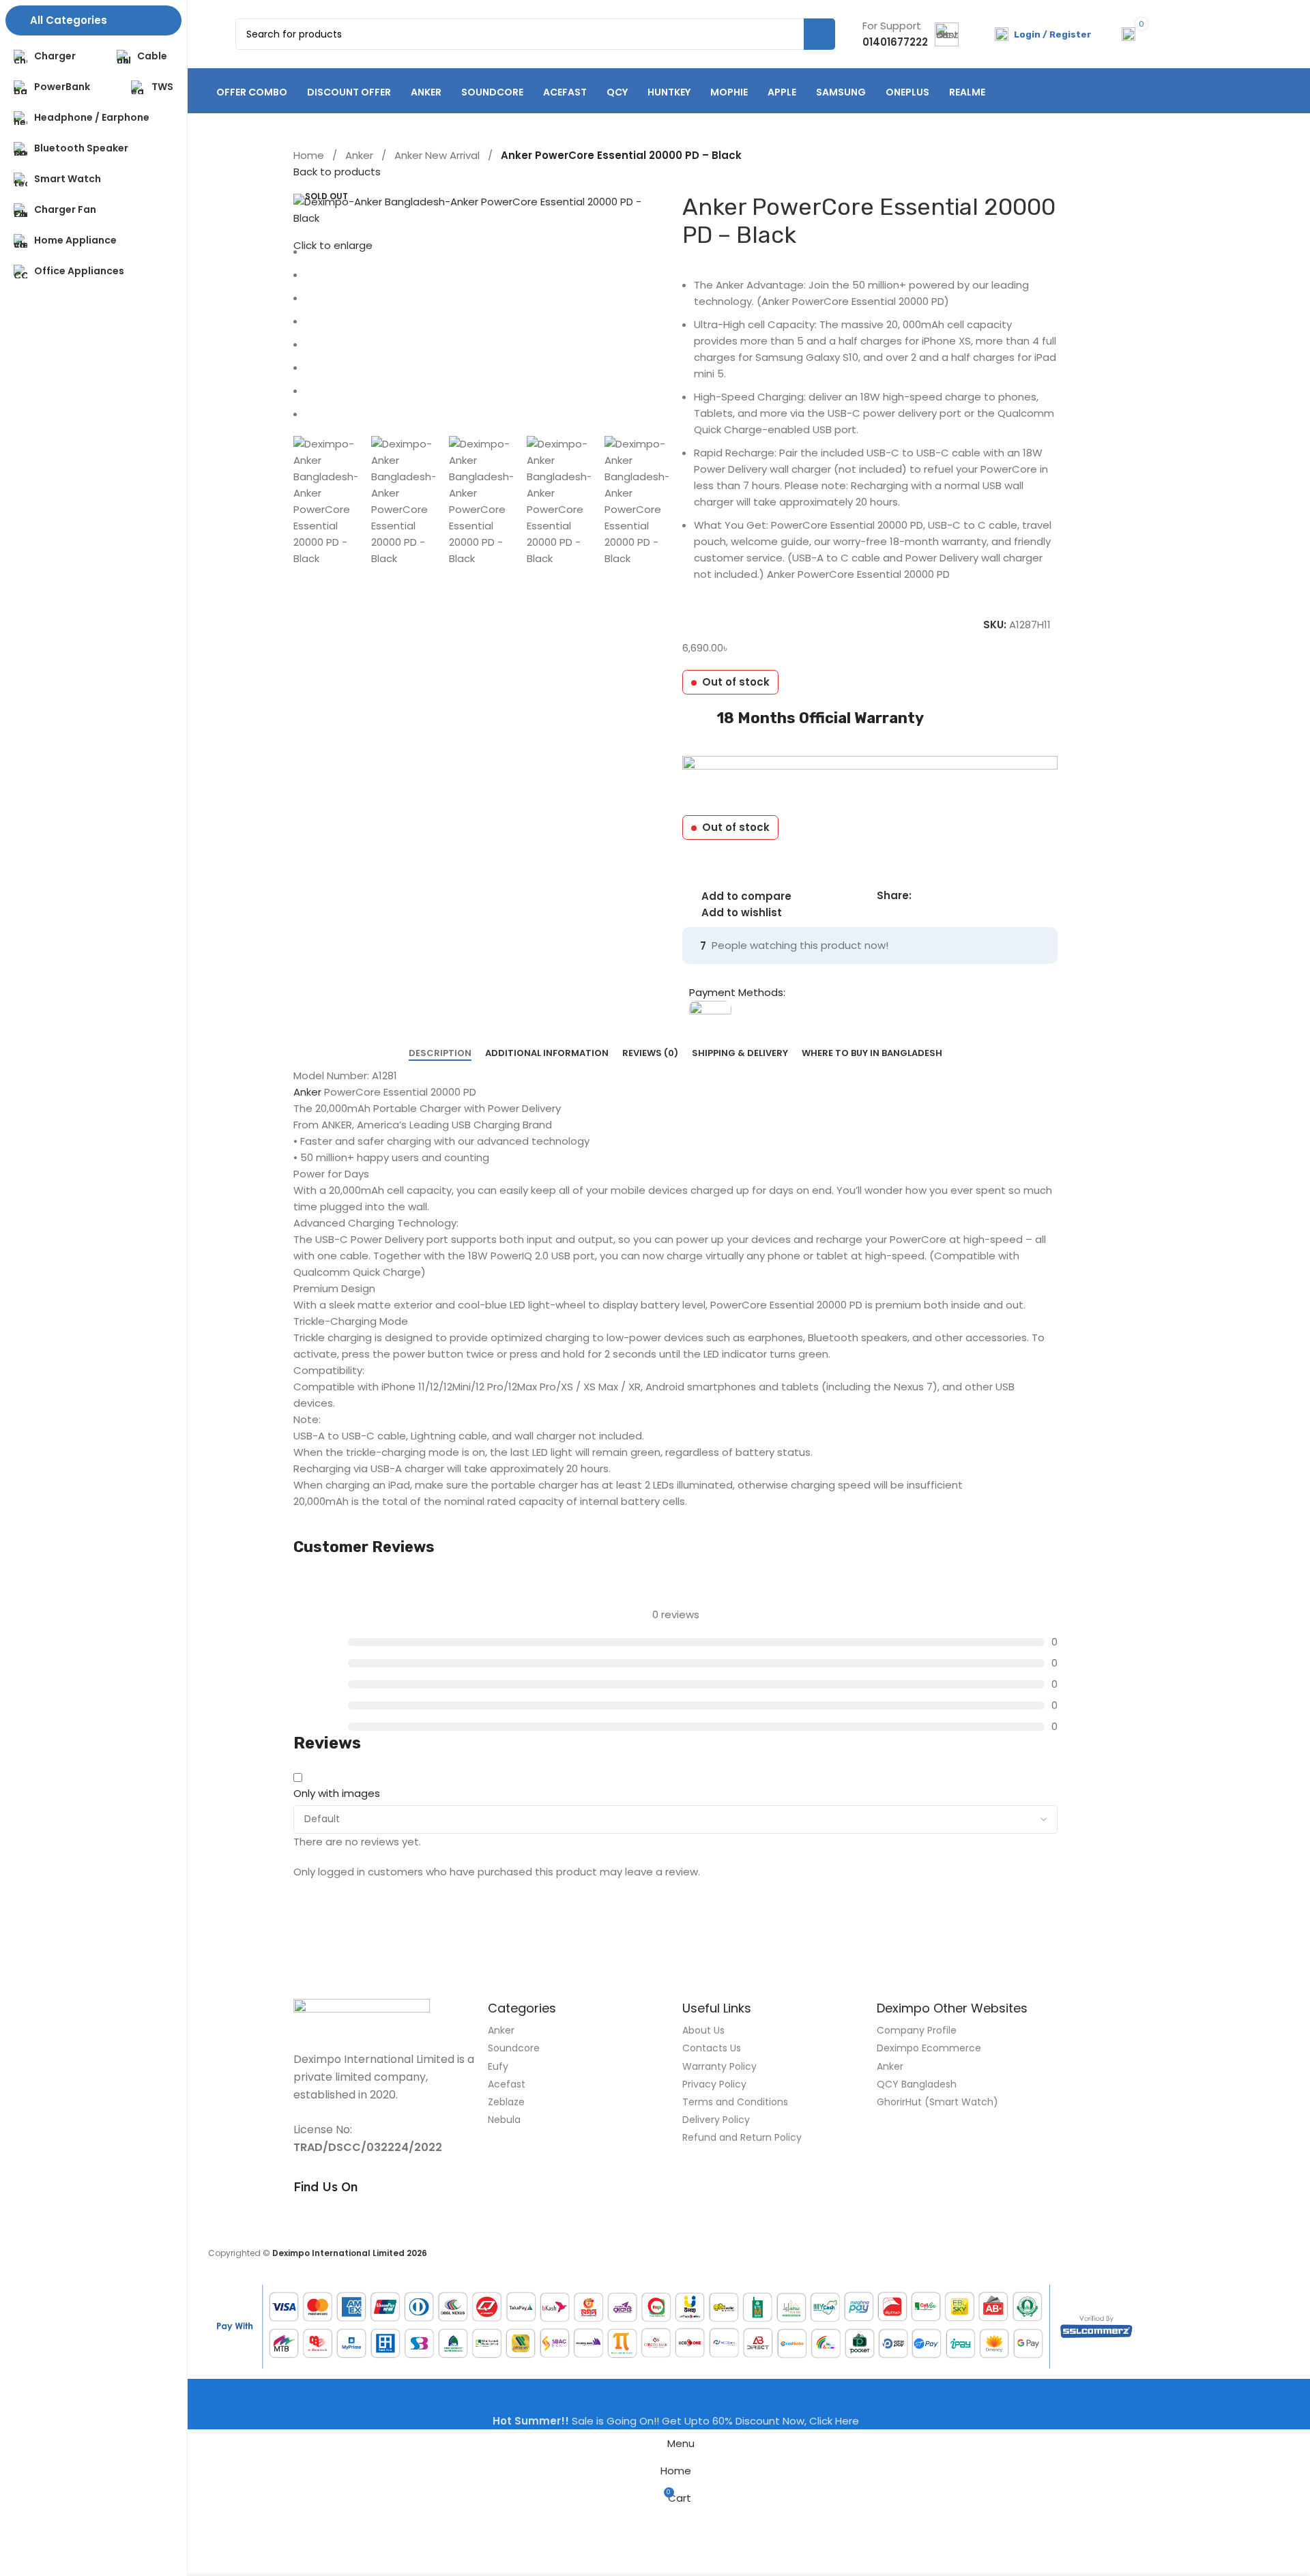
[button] (276, 501)
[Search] (819, 34)
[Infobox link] (911, 34)
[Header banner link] (655, 1288)
